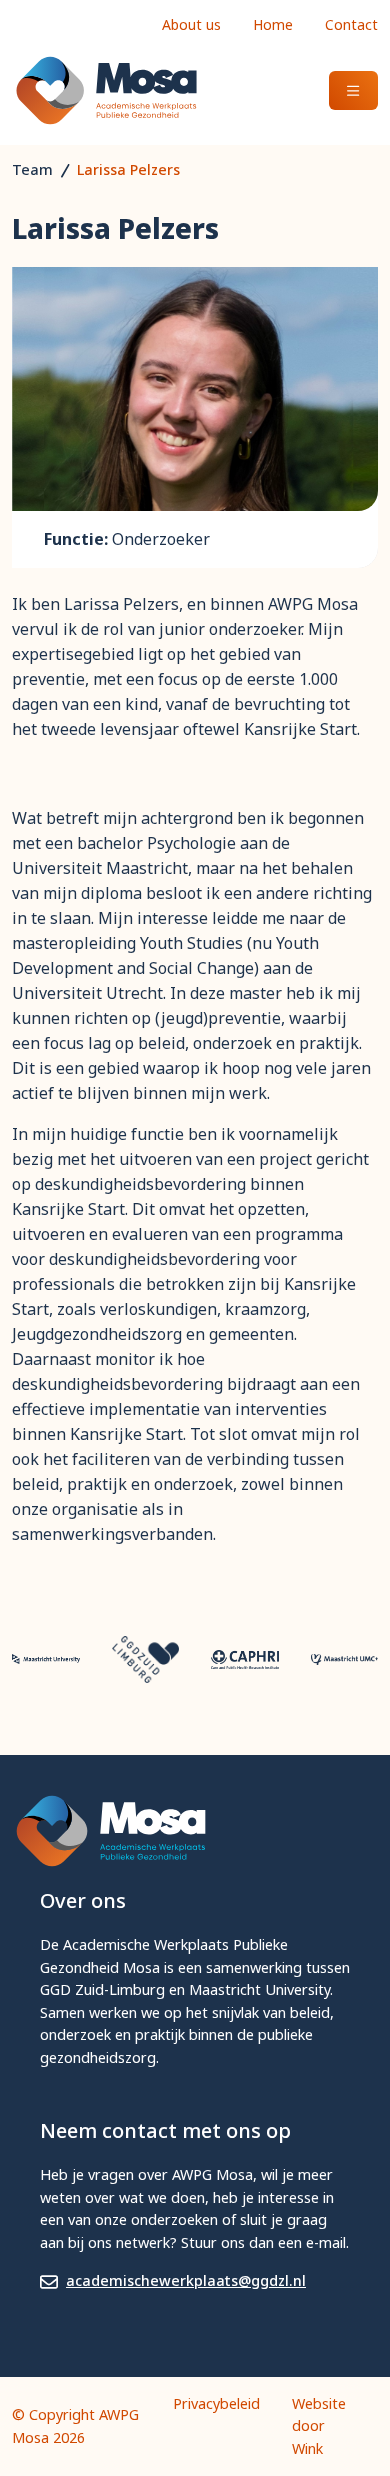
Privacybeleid (216, 2403)
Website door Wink (319, 2426)
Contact (351, 24)
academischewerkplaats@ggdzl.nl (186, 2280)
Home (273, 24)
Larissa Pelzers (128, 169)
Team (32, 169)
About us (191, 24)
